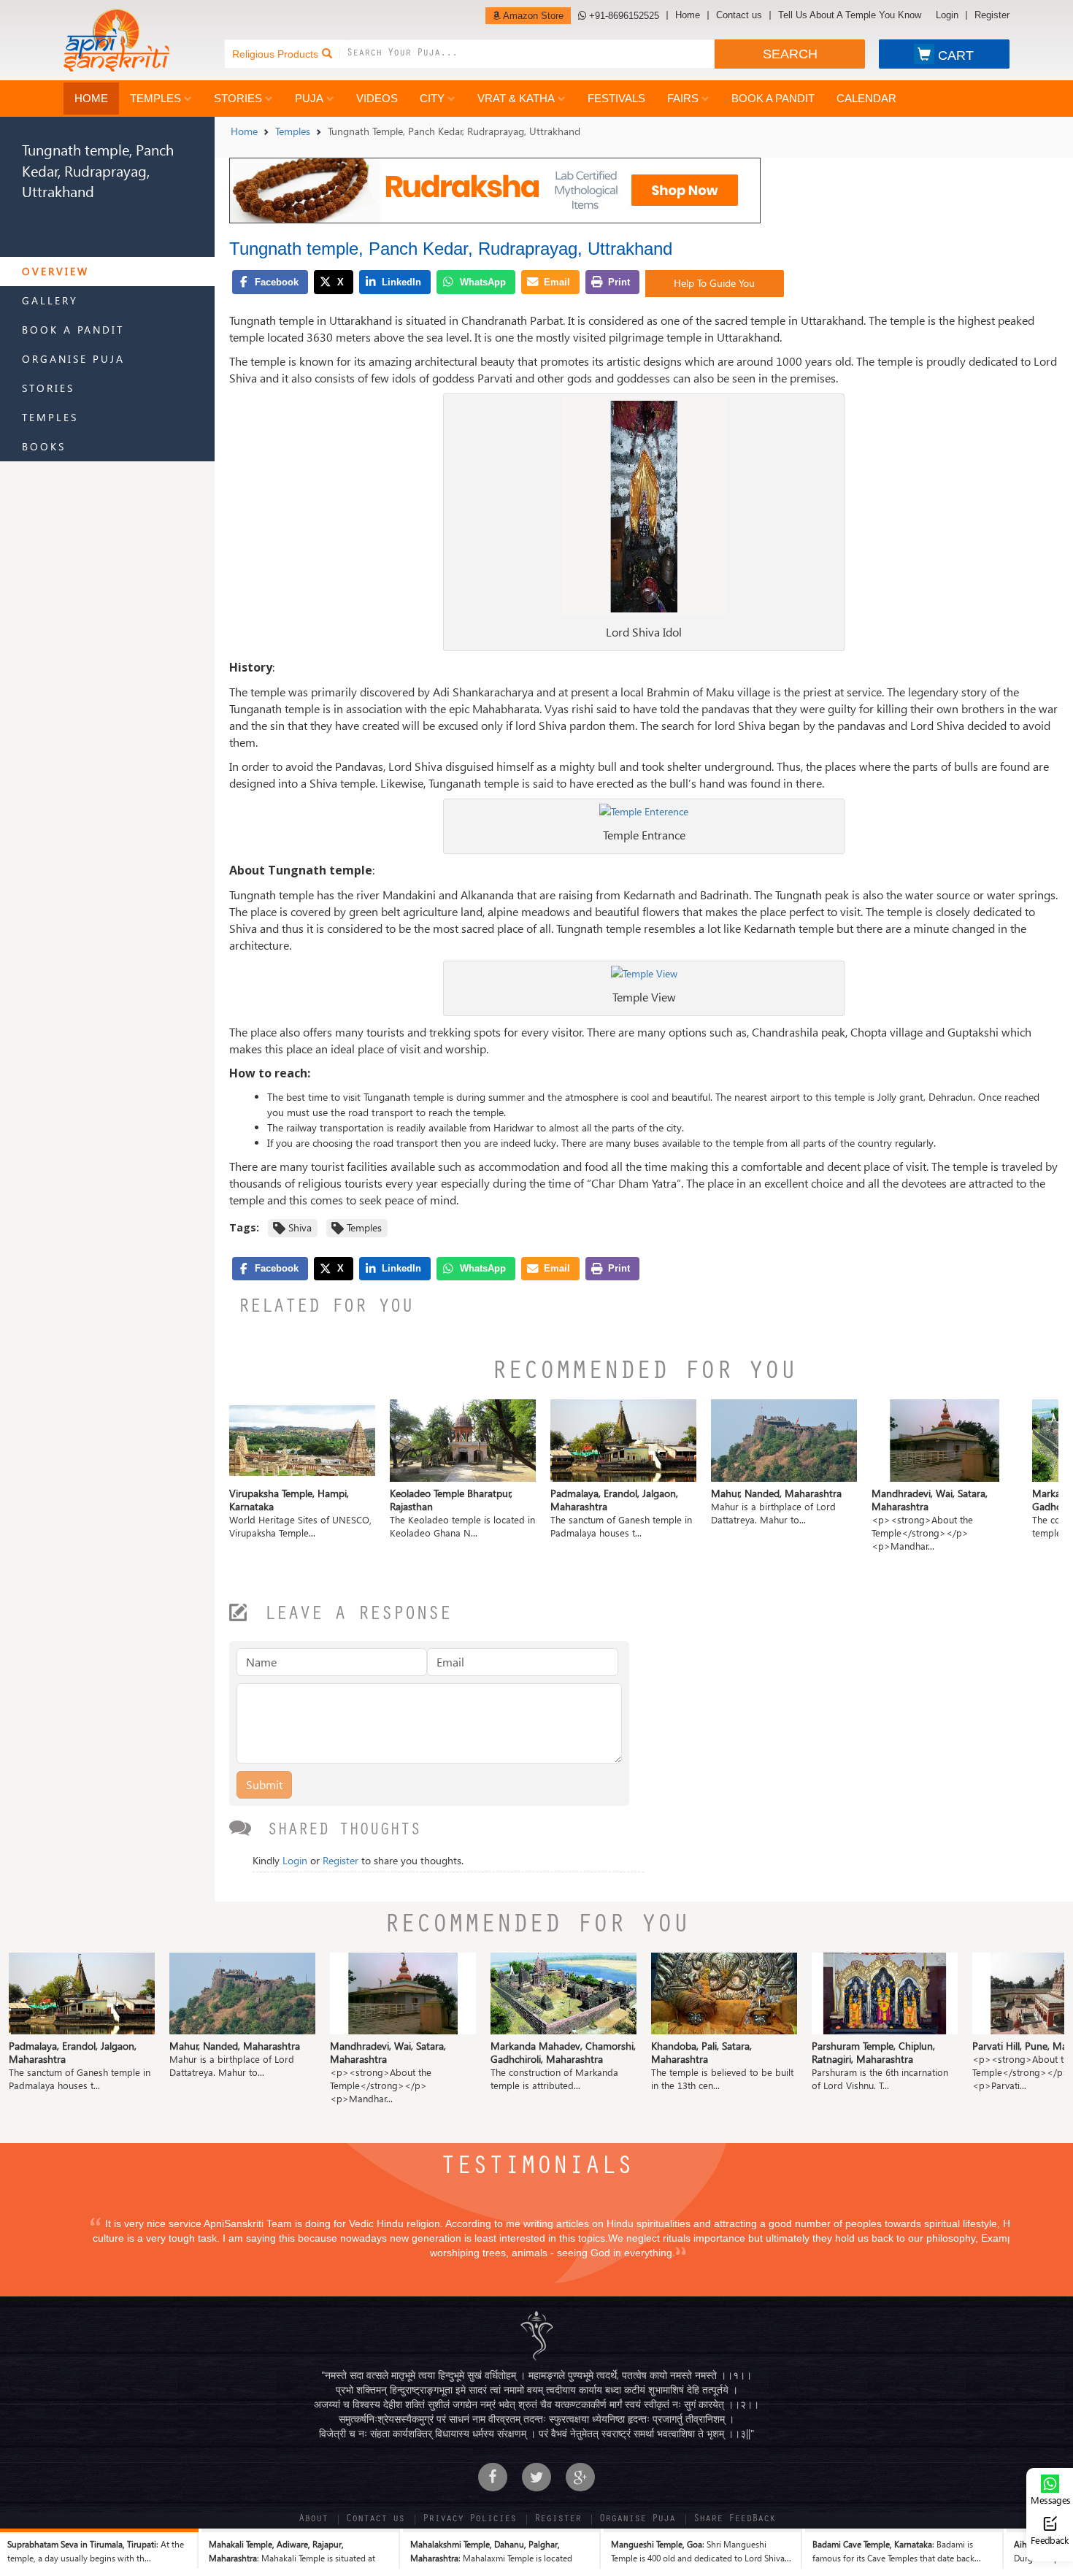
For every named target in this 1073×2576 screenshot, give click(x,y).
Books (44, 446)
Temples (155, 98)
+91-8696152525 (623, 16)
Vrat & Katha (516, 98)
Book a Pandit (773, 98)
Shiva (300, 1227)
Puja (309, 98)
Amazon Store (532, 16)
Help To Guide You (714, 283)
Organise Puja (73, 359)
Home (688, 15)
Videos (377, 98)
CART (956, 55)
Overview (55, 271)
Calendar (866, 98)
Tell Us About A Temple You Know (850, 15)
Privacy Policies (469, 2520)
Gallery (50, 300)
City (432, 98)
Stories (238, 98)
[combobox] (531, 54)
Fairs (683, 98)
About (313, 2520)
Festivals (616, 98)
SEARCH (790, 54)
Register (992, 15)
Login (947, 15)
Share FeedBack (734, 2520)
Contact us (739, 15)
